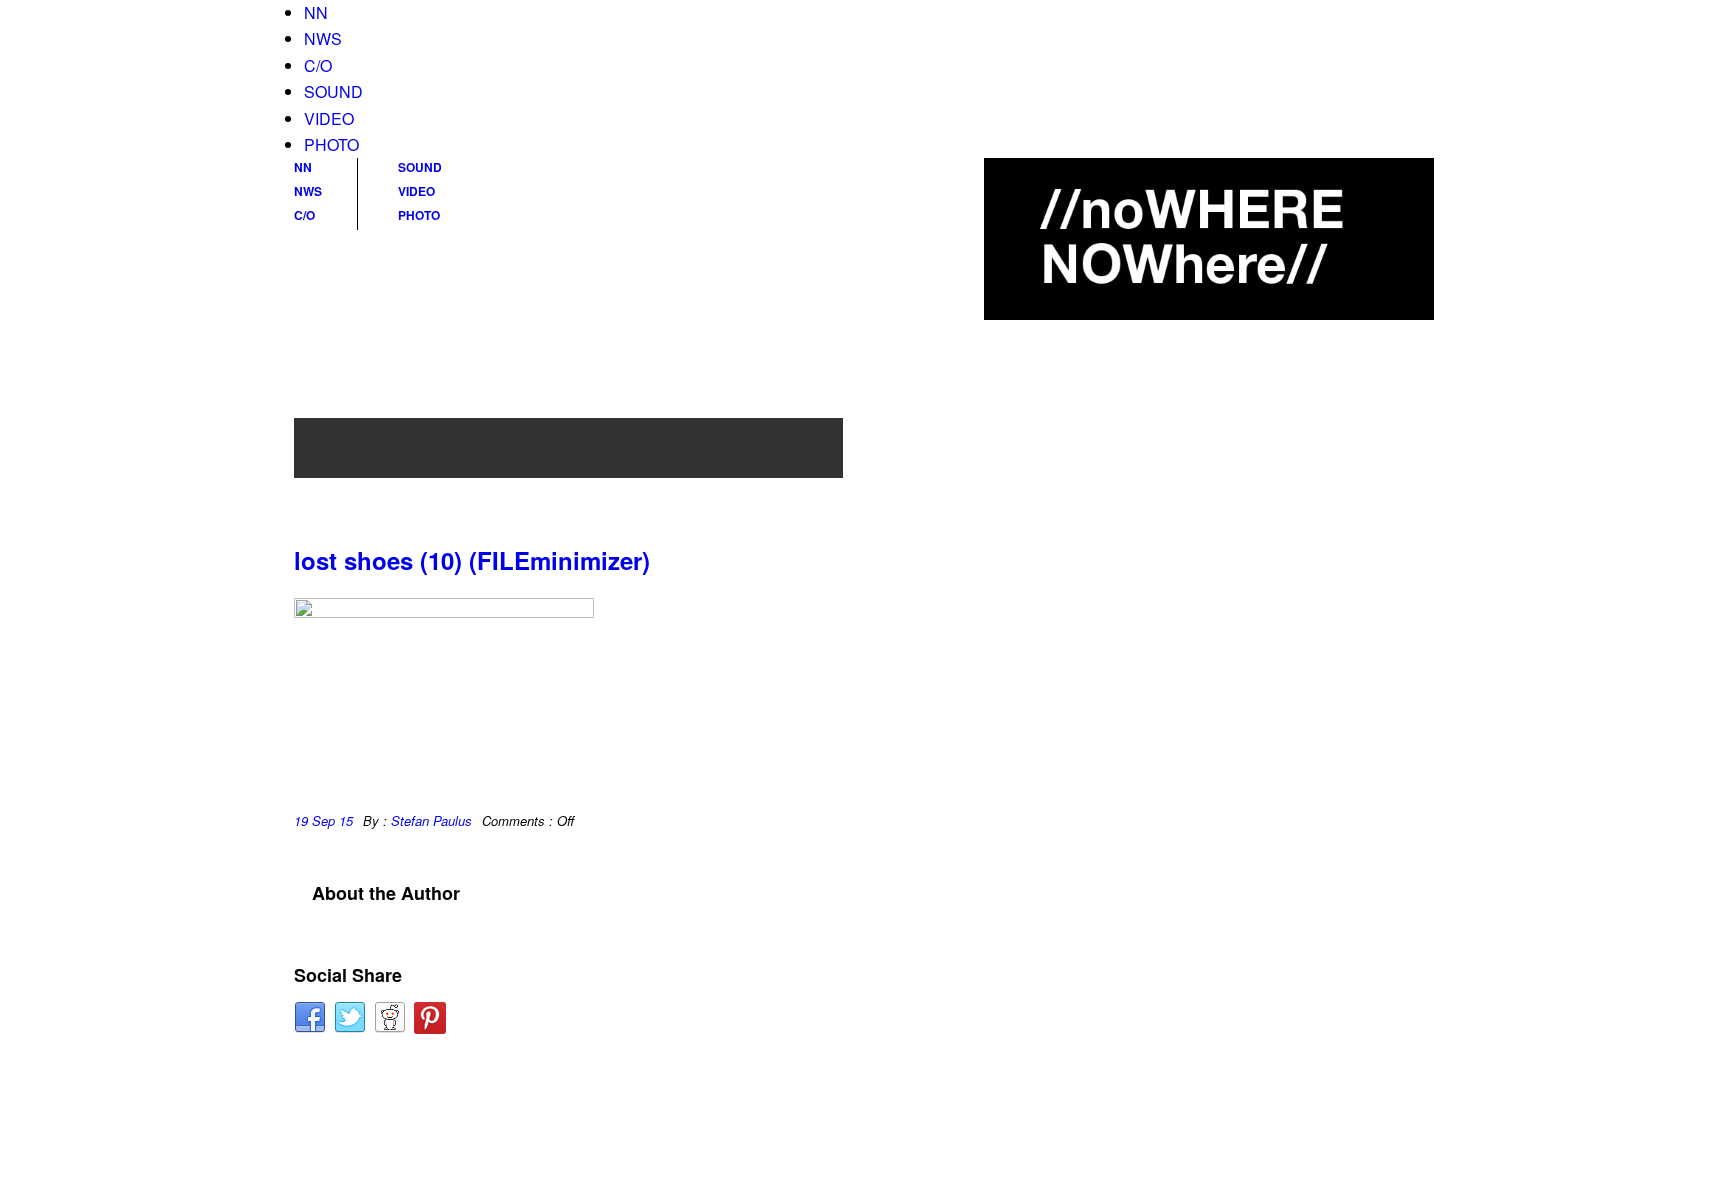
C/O (318, 65)
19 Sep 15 (323, 820)
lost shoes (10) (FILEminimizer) (472, 560)
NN (316, 12)
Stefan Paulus (431, 820)
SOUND (333, 91)
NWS (323, 38)
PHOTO (331, 144)
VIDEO (329, 118)
